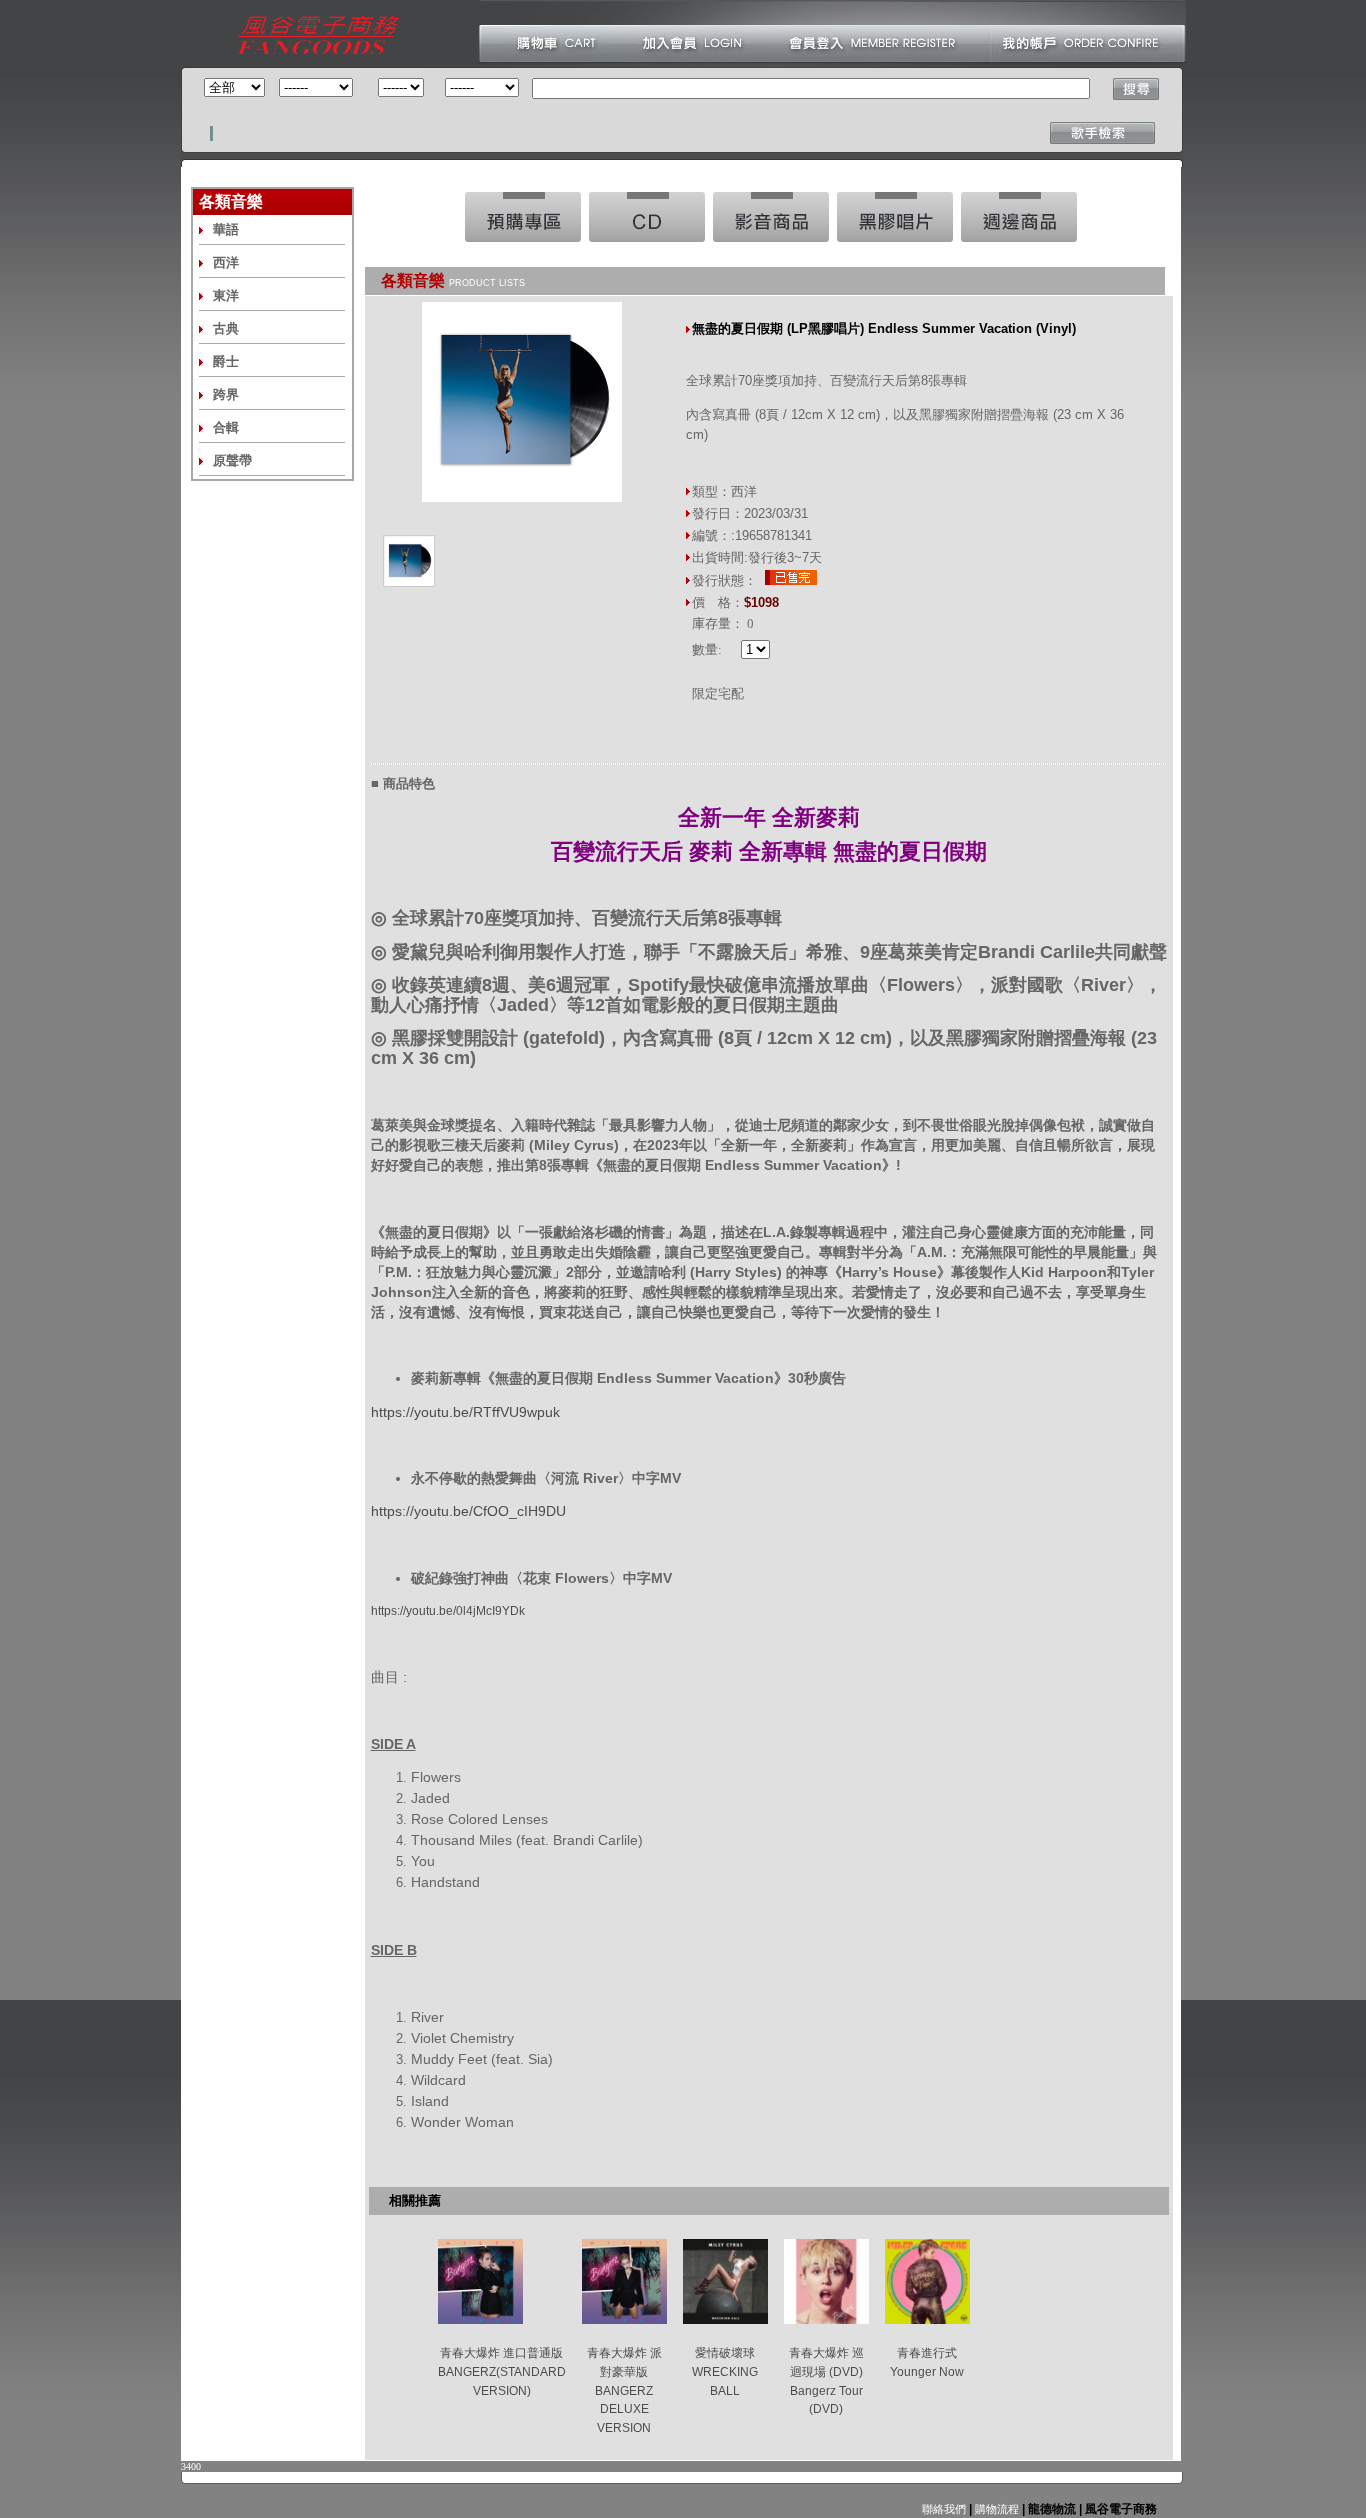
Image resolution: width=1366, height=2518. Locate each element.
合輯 (226, 427)
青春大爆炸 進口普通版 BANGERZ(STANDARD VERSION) (502, 2371)
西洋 (226, 262)
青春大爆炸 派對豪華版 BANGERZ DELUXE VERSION (624, 2390)
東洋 (226, 295)
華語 (226, 229)
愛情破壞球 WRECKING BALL (725, 2371)
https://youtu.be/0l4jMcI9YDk (448, 1611)
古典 (226, 328)
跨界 (226, 394)
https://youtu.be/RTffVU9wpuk (465, 1412)
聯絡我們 (944, 2509)
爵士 (226, 361)
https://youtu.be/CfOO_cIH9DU (468, 1511)
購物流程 (995, 2509)
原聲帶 (232, 460)
